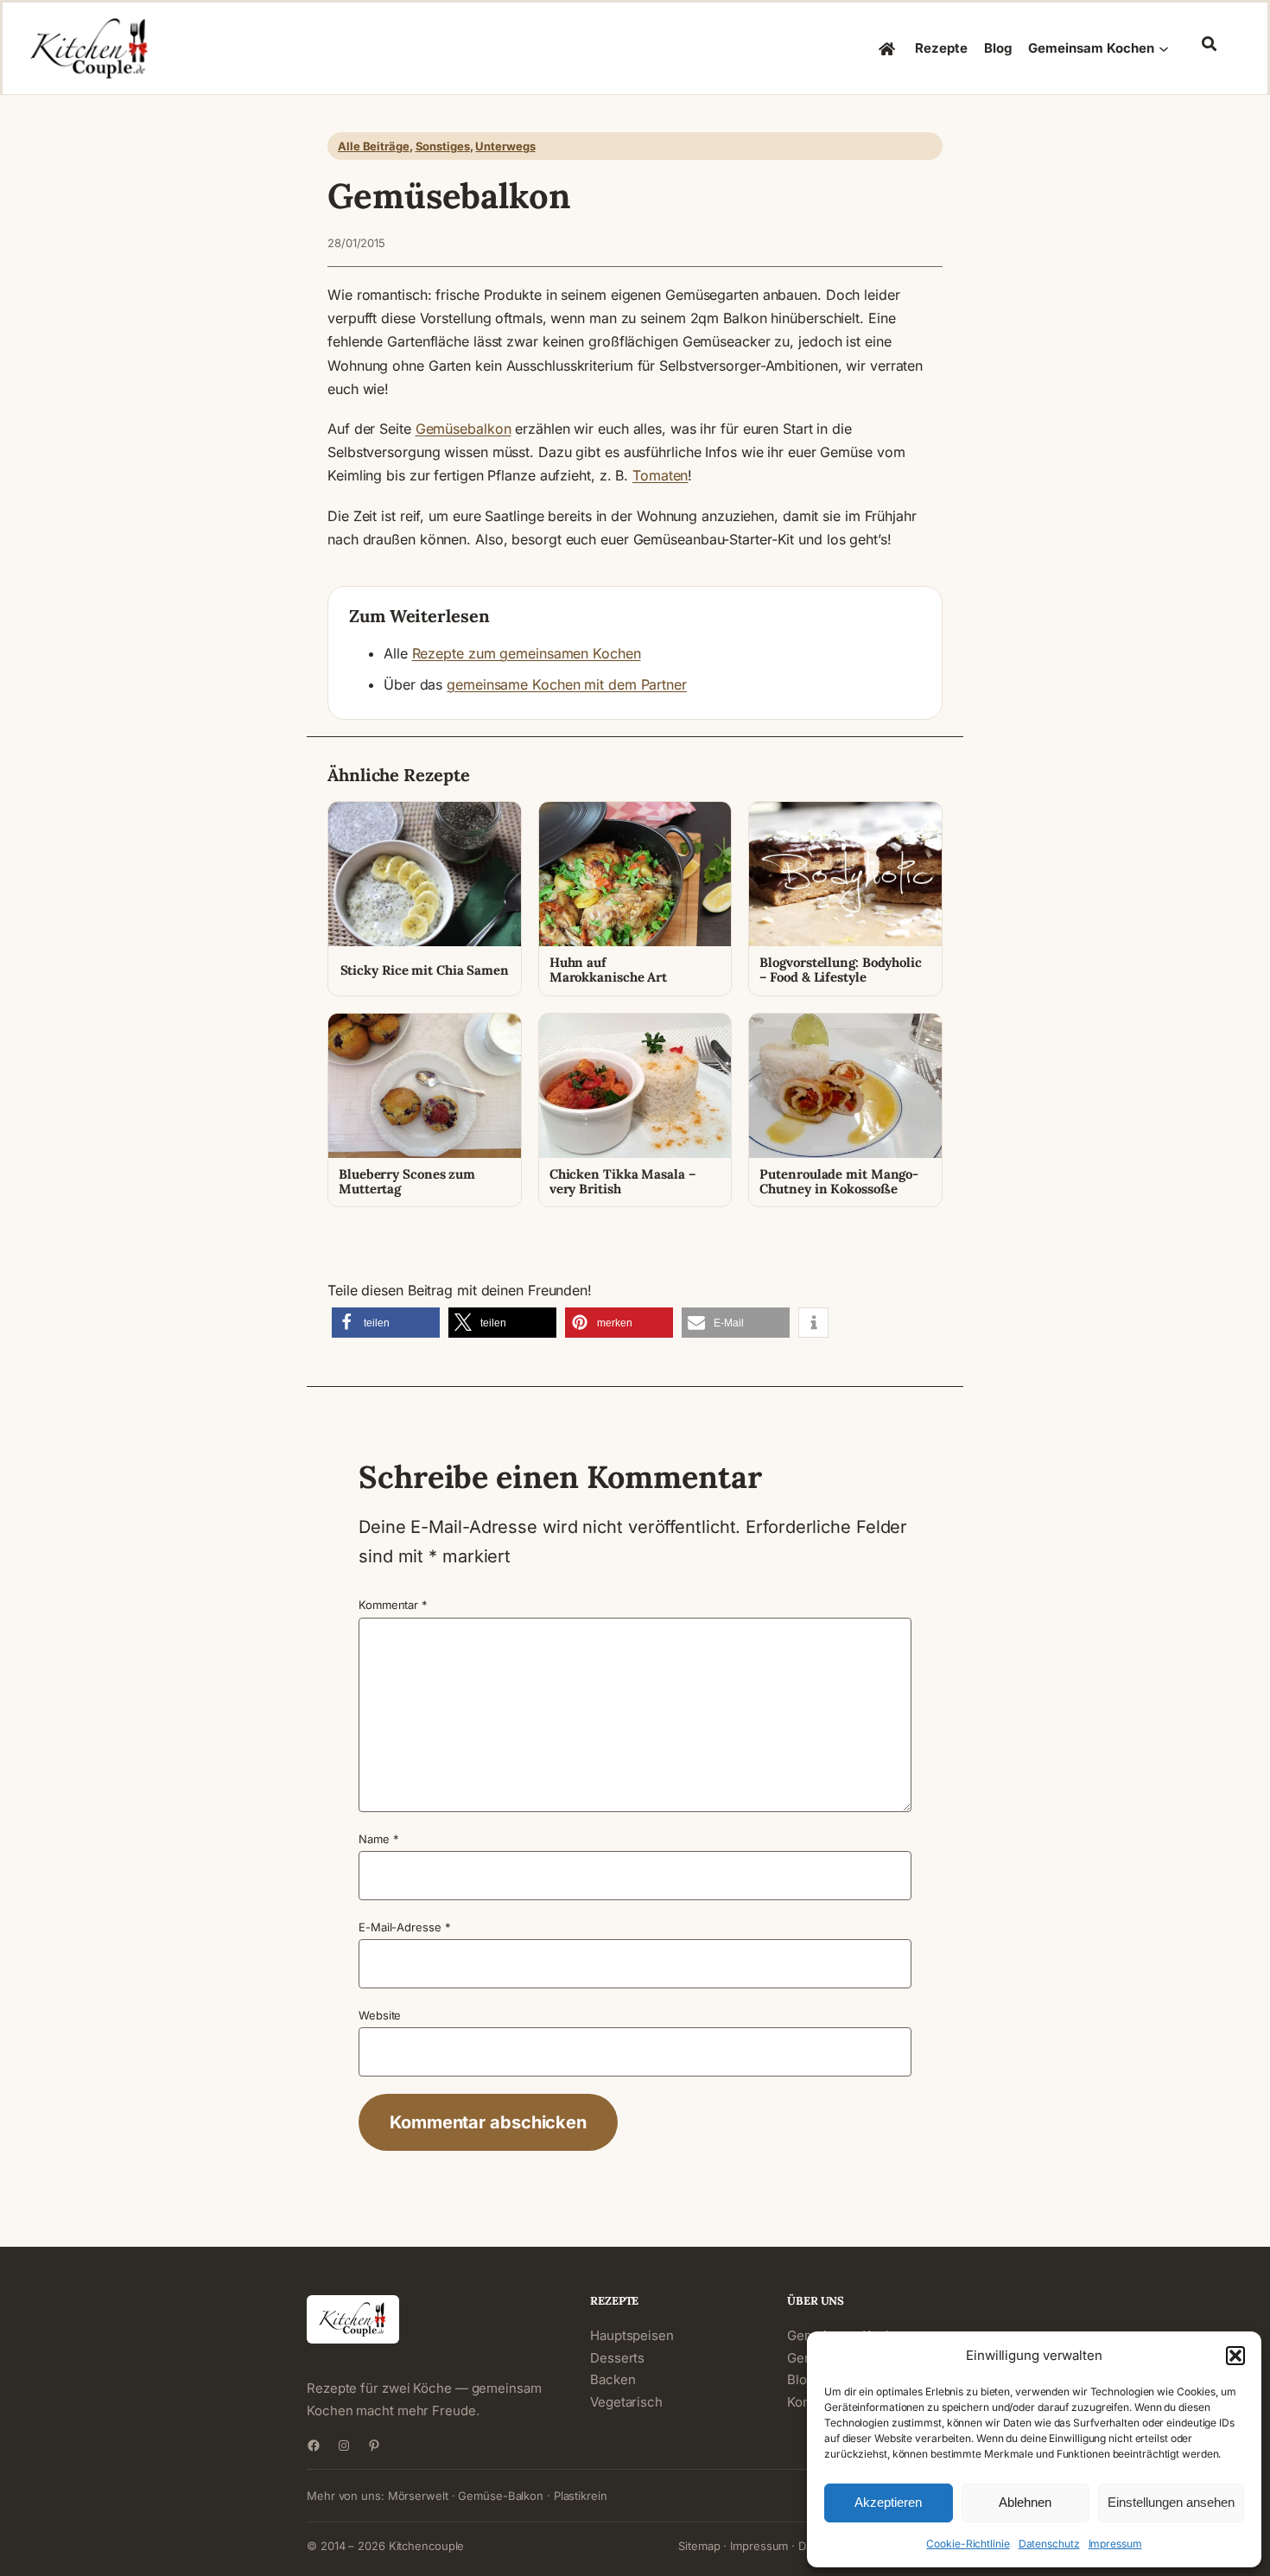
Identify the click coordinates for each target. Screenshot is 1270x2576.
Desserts (617, 2358)
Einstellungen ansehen (1171, 2502)
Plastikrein (581, 2496)
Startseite (888, 48)
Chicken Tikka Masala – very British (622, 1182)
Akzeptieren (888, 2502)
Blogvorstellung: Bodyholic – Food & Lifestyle (840, 970)
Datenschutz (1049, 2544)
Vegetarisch (626, 2402)
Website (380, 2015)
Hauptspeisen (632, 2335)
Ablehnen (1025, 2502)
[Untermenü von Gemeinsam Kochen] (1164, 48)
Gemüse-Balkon (501, 2496)
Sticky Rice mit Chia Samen (425, 970)
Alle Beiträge (374, 146)
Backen (613, 2379)
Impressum (1115, 2544)
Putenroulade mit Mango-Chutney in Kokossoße (839, 1182)
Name (378, 1839)
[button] (1235, 2356)
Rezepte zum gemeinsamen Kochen (527, 653)
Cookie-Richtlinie (968, 2544)
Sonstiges (443, 146)
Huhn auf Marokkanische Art (608, 970)
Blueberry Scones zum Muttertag (407, 1182)
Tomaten (660, 475)
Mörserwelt (418, 2496)
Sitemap (699, 2546)
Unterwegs (505, 146)
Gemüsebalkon (464, 429)
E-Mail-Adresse (404, 1927)
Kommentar (393, 1605)
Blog (801, 2379)
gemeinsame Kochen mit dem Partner (567, 684)
